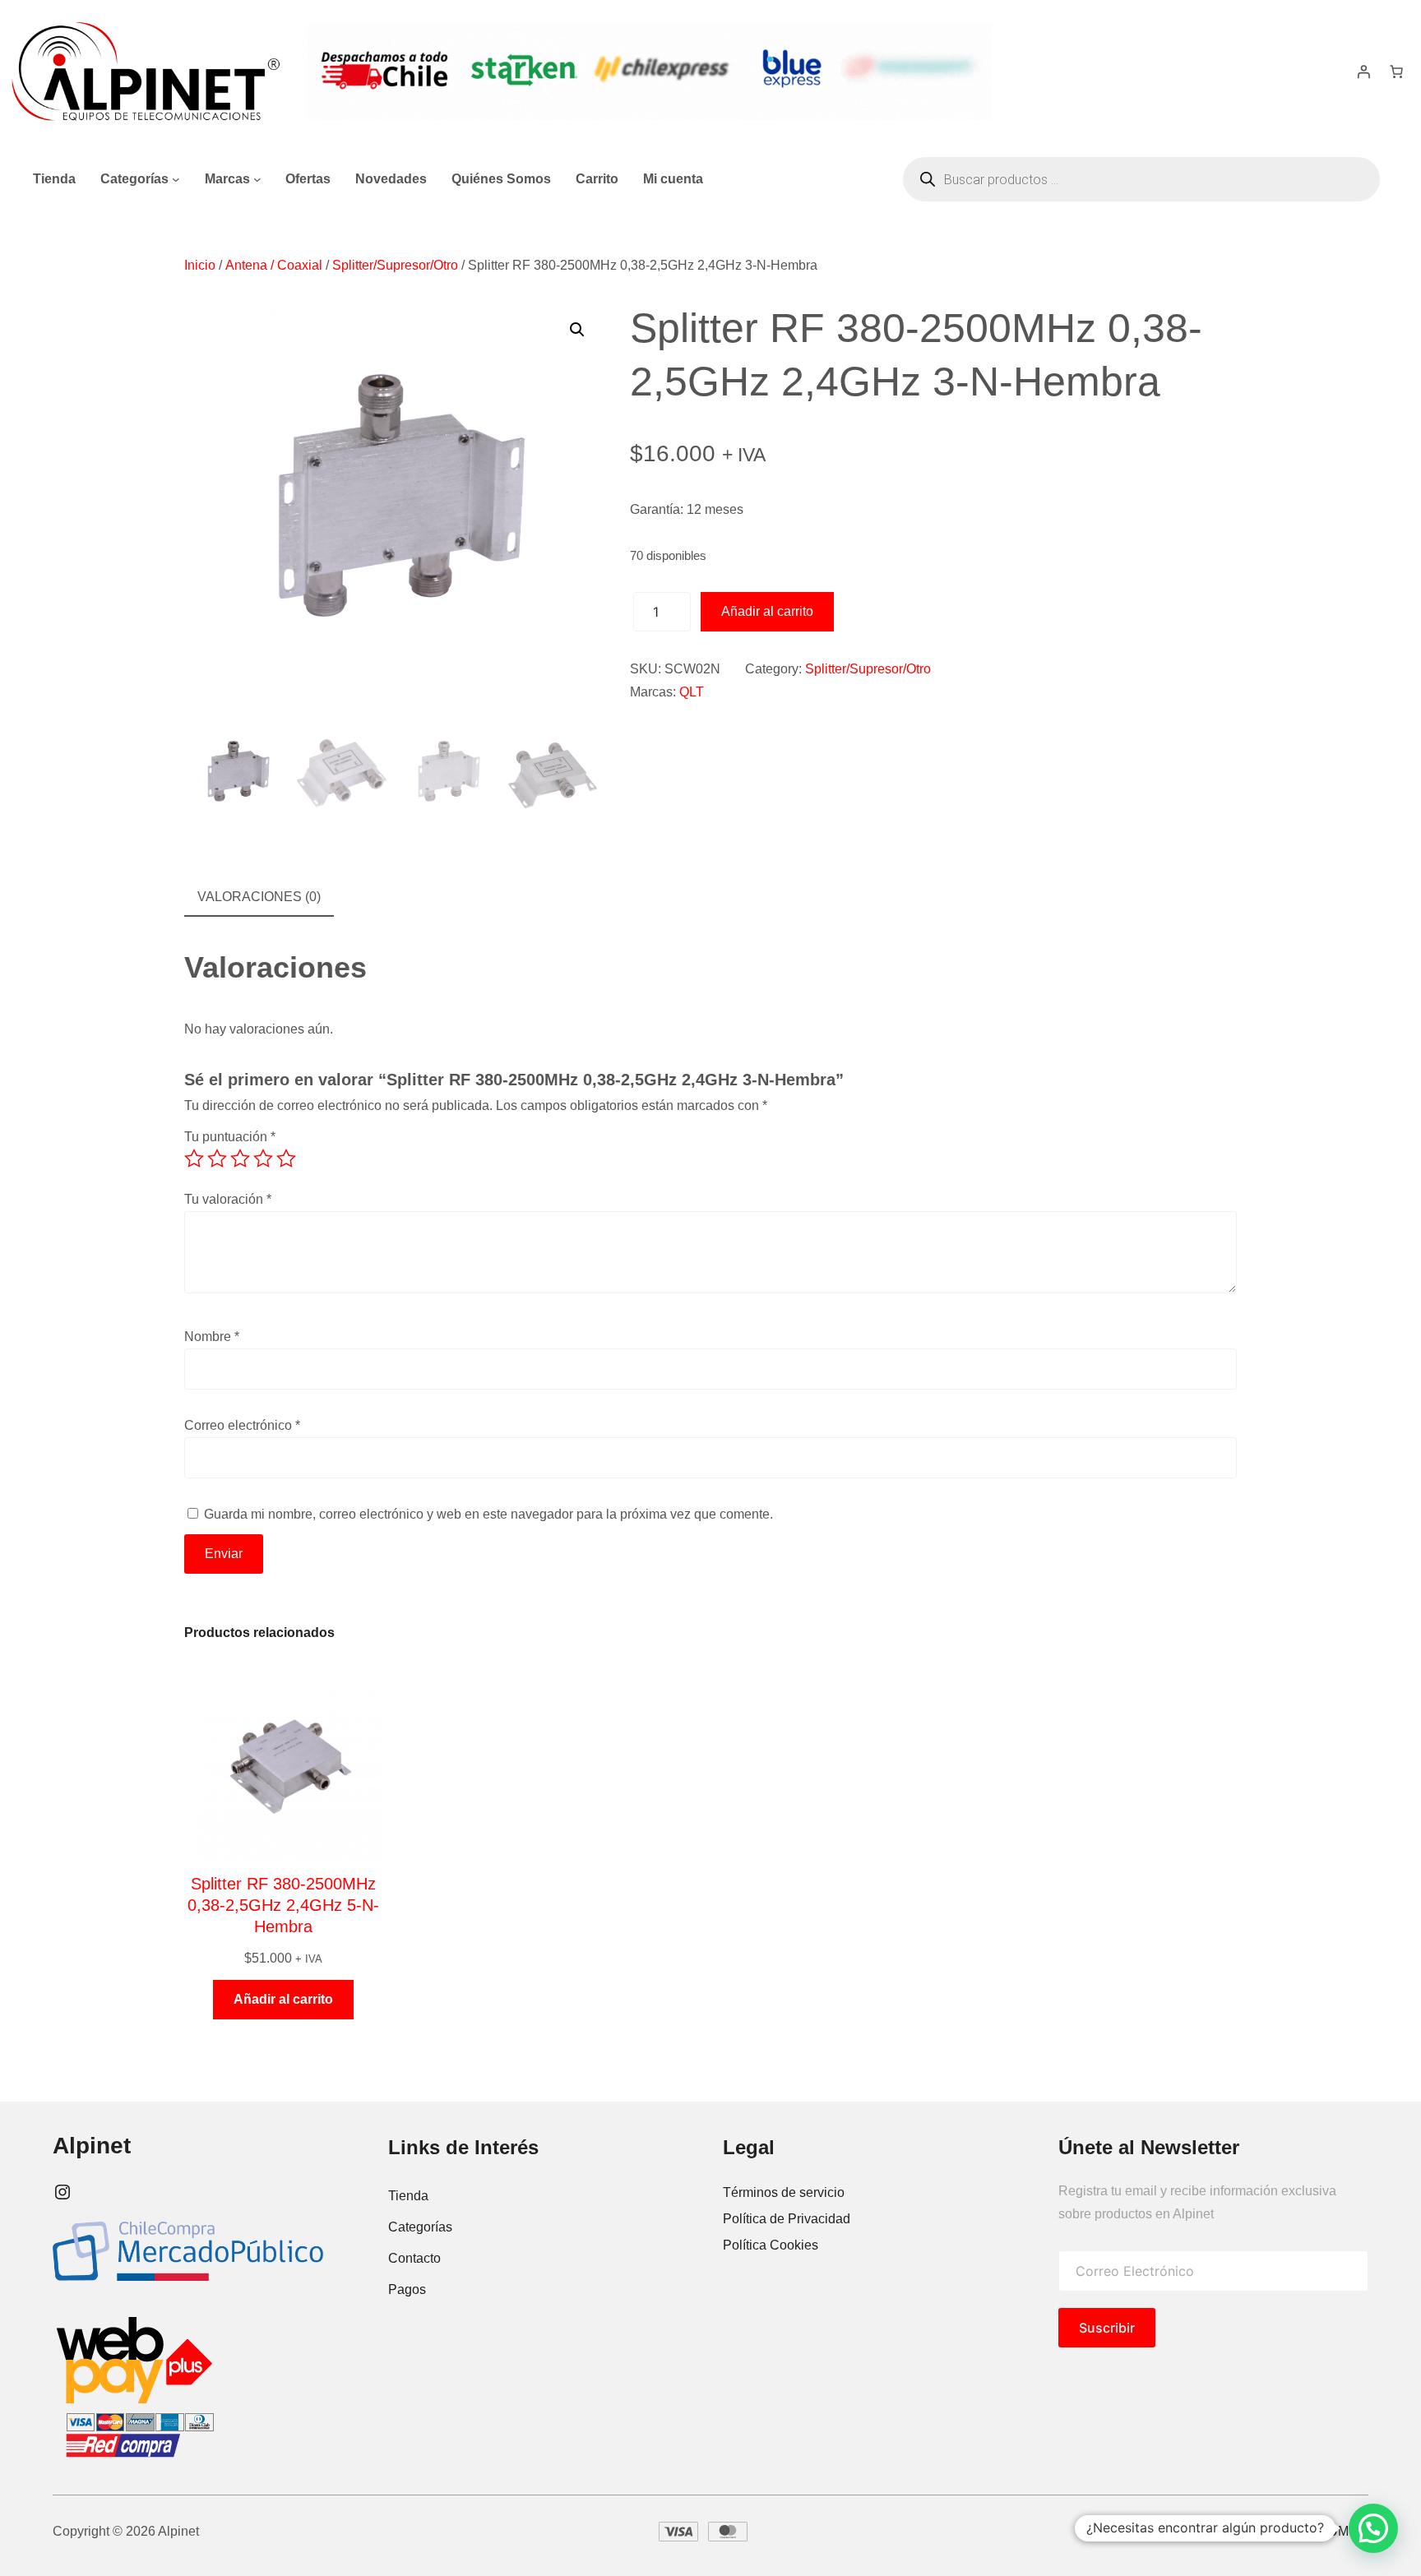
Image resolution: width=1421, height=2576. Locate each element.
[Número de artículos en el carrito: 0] (1396, 72)
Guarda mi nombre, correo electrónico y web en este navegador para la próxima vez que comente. (488, 1514)
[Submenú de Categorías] (176, 179)
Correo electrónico (242, 1425)
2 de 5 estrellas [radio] (217, 1159)
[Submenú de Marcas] (257, 179)
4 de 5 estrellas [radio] (263, 1159)
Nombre (212, 1337)
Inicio (200, 265)
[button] (577, 330)
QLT (692, 692)
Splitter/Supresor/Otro (395, 265)
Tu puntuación (230, 1137)
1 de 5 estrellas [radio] (194, 1159)
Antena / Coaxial (274, 265)
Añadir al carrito (767, 611)
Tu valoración (228, 1199)
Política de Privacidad (787, 2219)
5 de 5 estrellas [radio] (286, 1159)
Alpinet (92, 2146)
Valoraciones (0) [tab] (259, 897)
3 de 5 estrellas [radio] (240, 1159)
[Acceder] (1363, 72)
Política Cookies (771, 2245)
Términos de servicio (784, 2192)
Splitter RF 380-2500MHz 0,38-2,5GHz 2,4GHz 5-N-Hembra (283, 1905)
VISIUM (1326, 2531)
